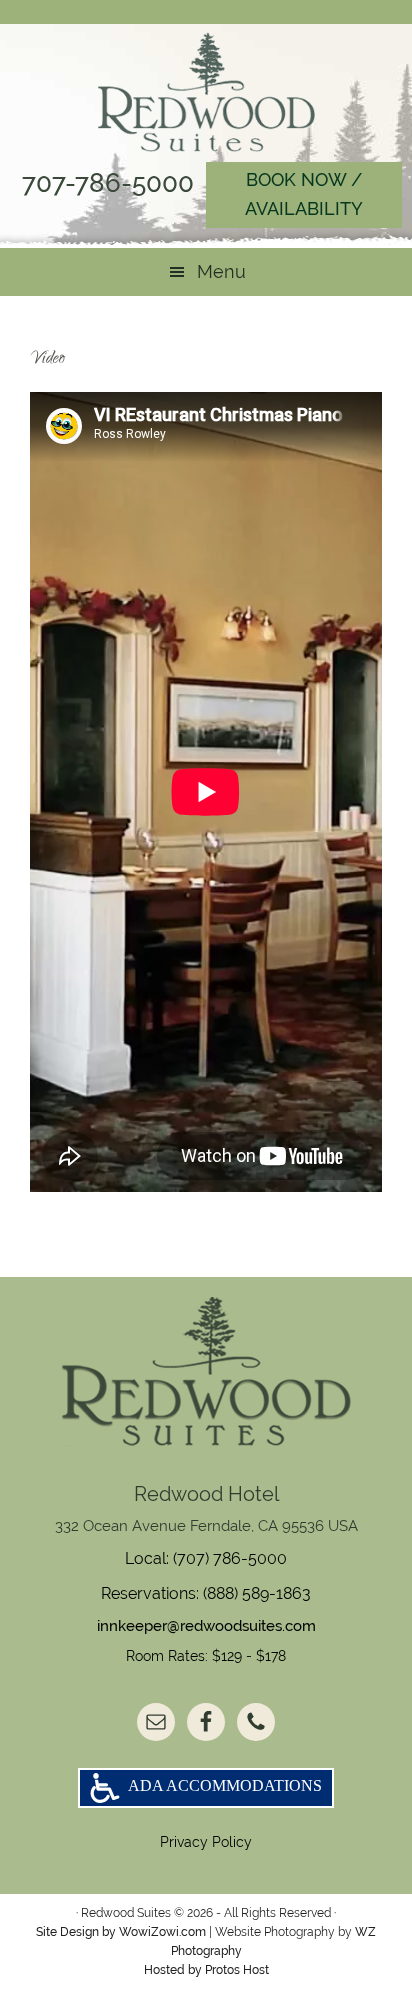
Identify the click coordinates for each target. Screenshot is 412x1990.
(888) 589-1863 (257, 1593)
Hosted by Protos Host (206, 1970)
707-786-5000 (108, 183)
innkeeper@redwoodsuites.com (206, 1626)
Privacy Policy (206, 1842)
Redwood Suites (206, 92)
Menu (221, 271)
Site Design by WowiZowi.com (121, 1932)
